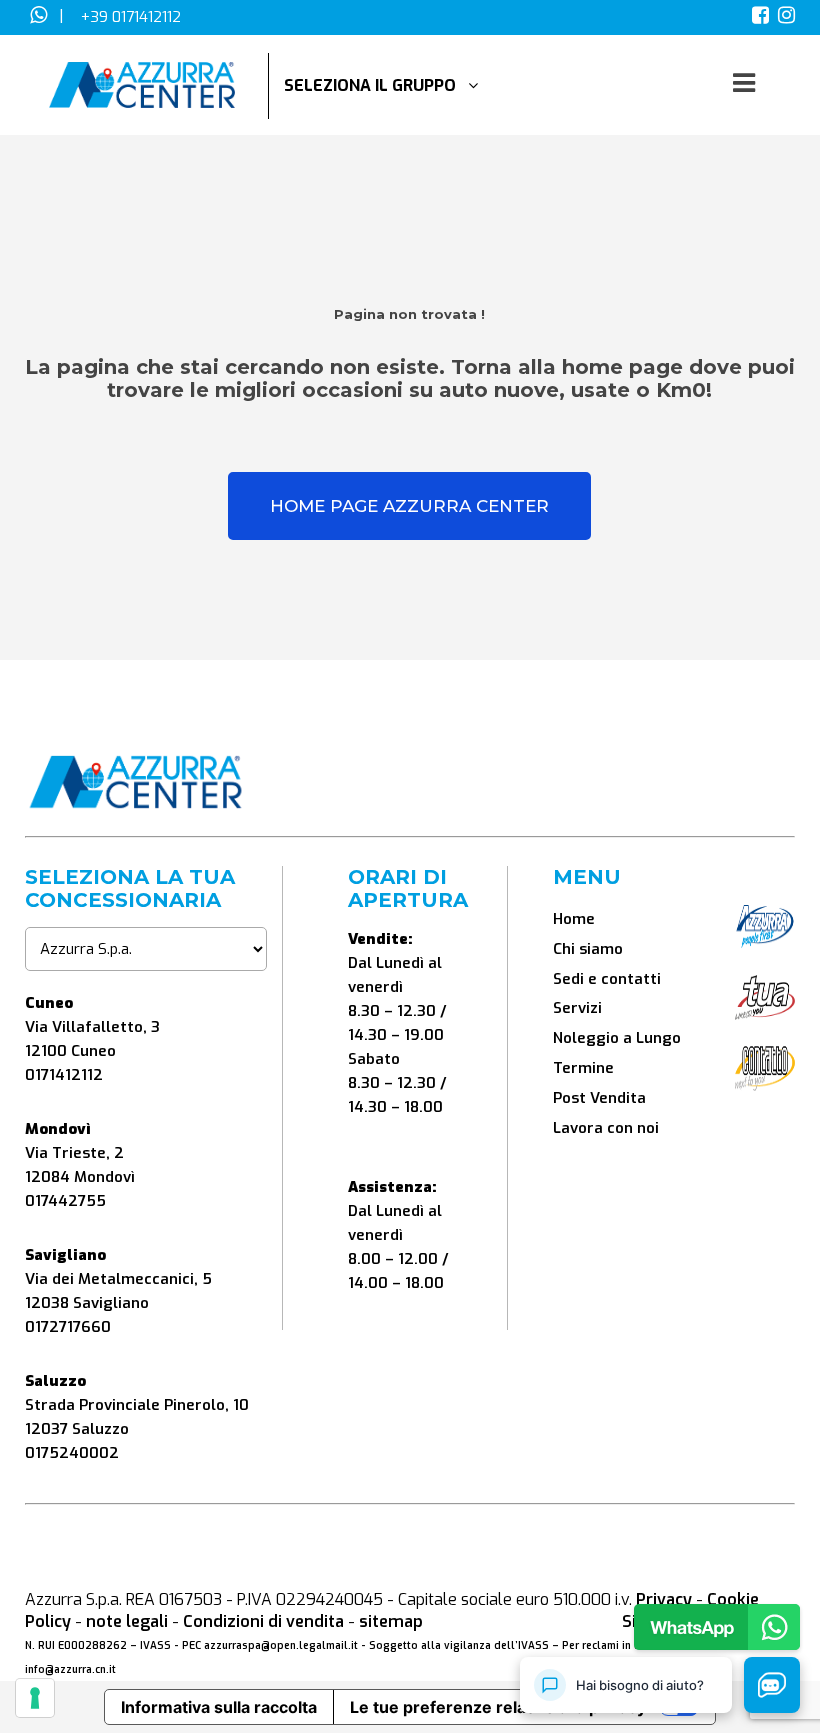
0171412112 (64, 1075)
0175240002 (72, 1453)
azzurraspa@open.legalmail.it (281, 1645)
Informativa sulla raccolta (219, 1707)
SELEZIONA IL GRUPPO (376, 85)
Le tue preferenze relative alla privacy (498, 1707)
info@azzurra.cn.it (70, 1669)
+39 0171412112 (131, 17)
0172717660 (68, 1327)
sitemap (391, 1621)
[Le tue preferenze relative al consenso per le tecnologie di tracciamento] (35, 1698)
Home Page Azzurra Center (409, 506)
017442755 (65, 1201)
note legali (127, 1621)
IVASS (155, 1645)
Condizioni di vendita (263, 1621)
